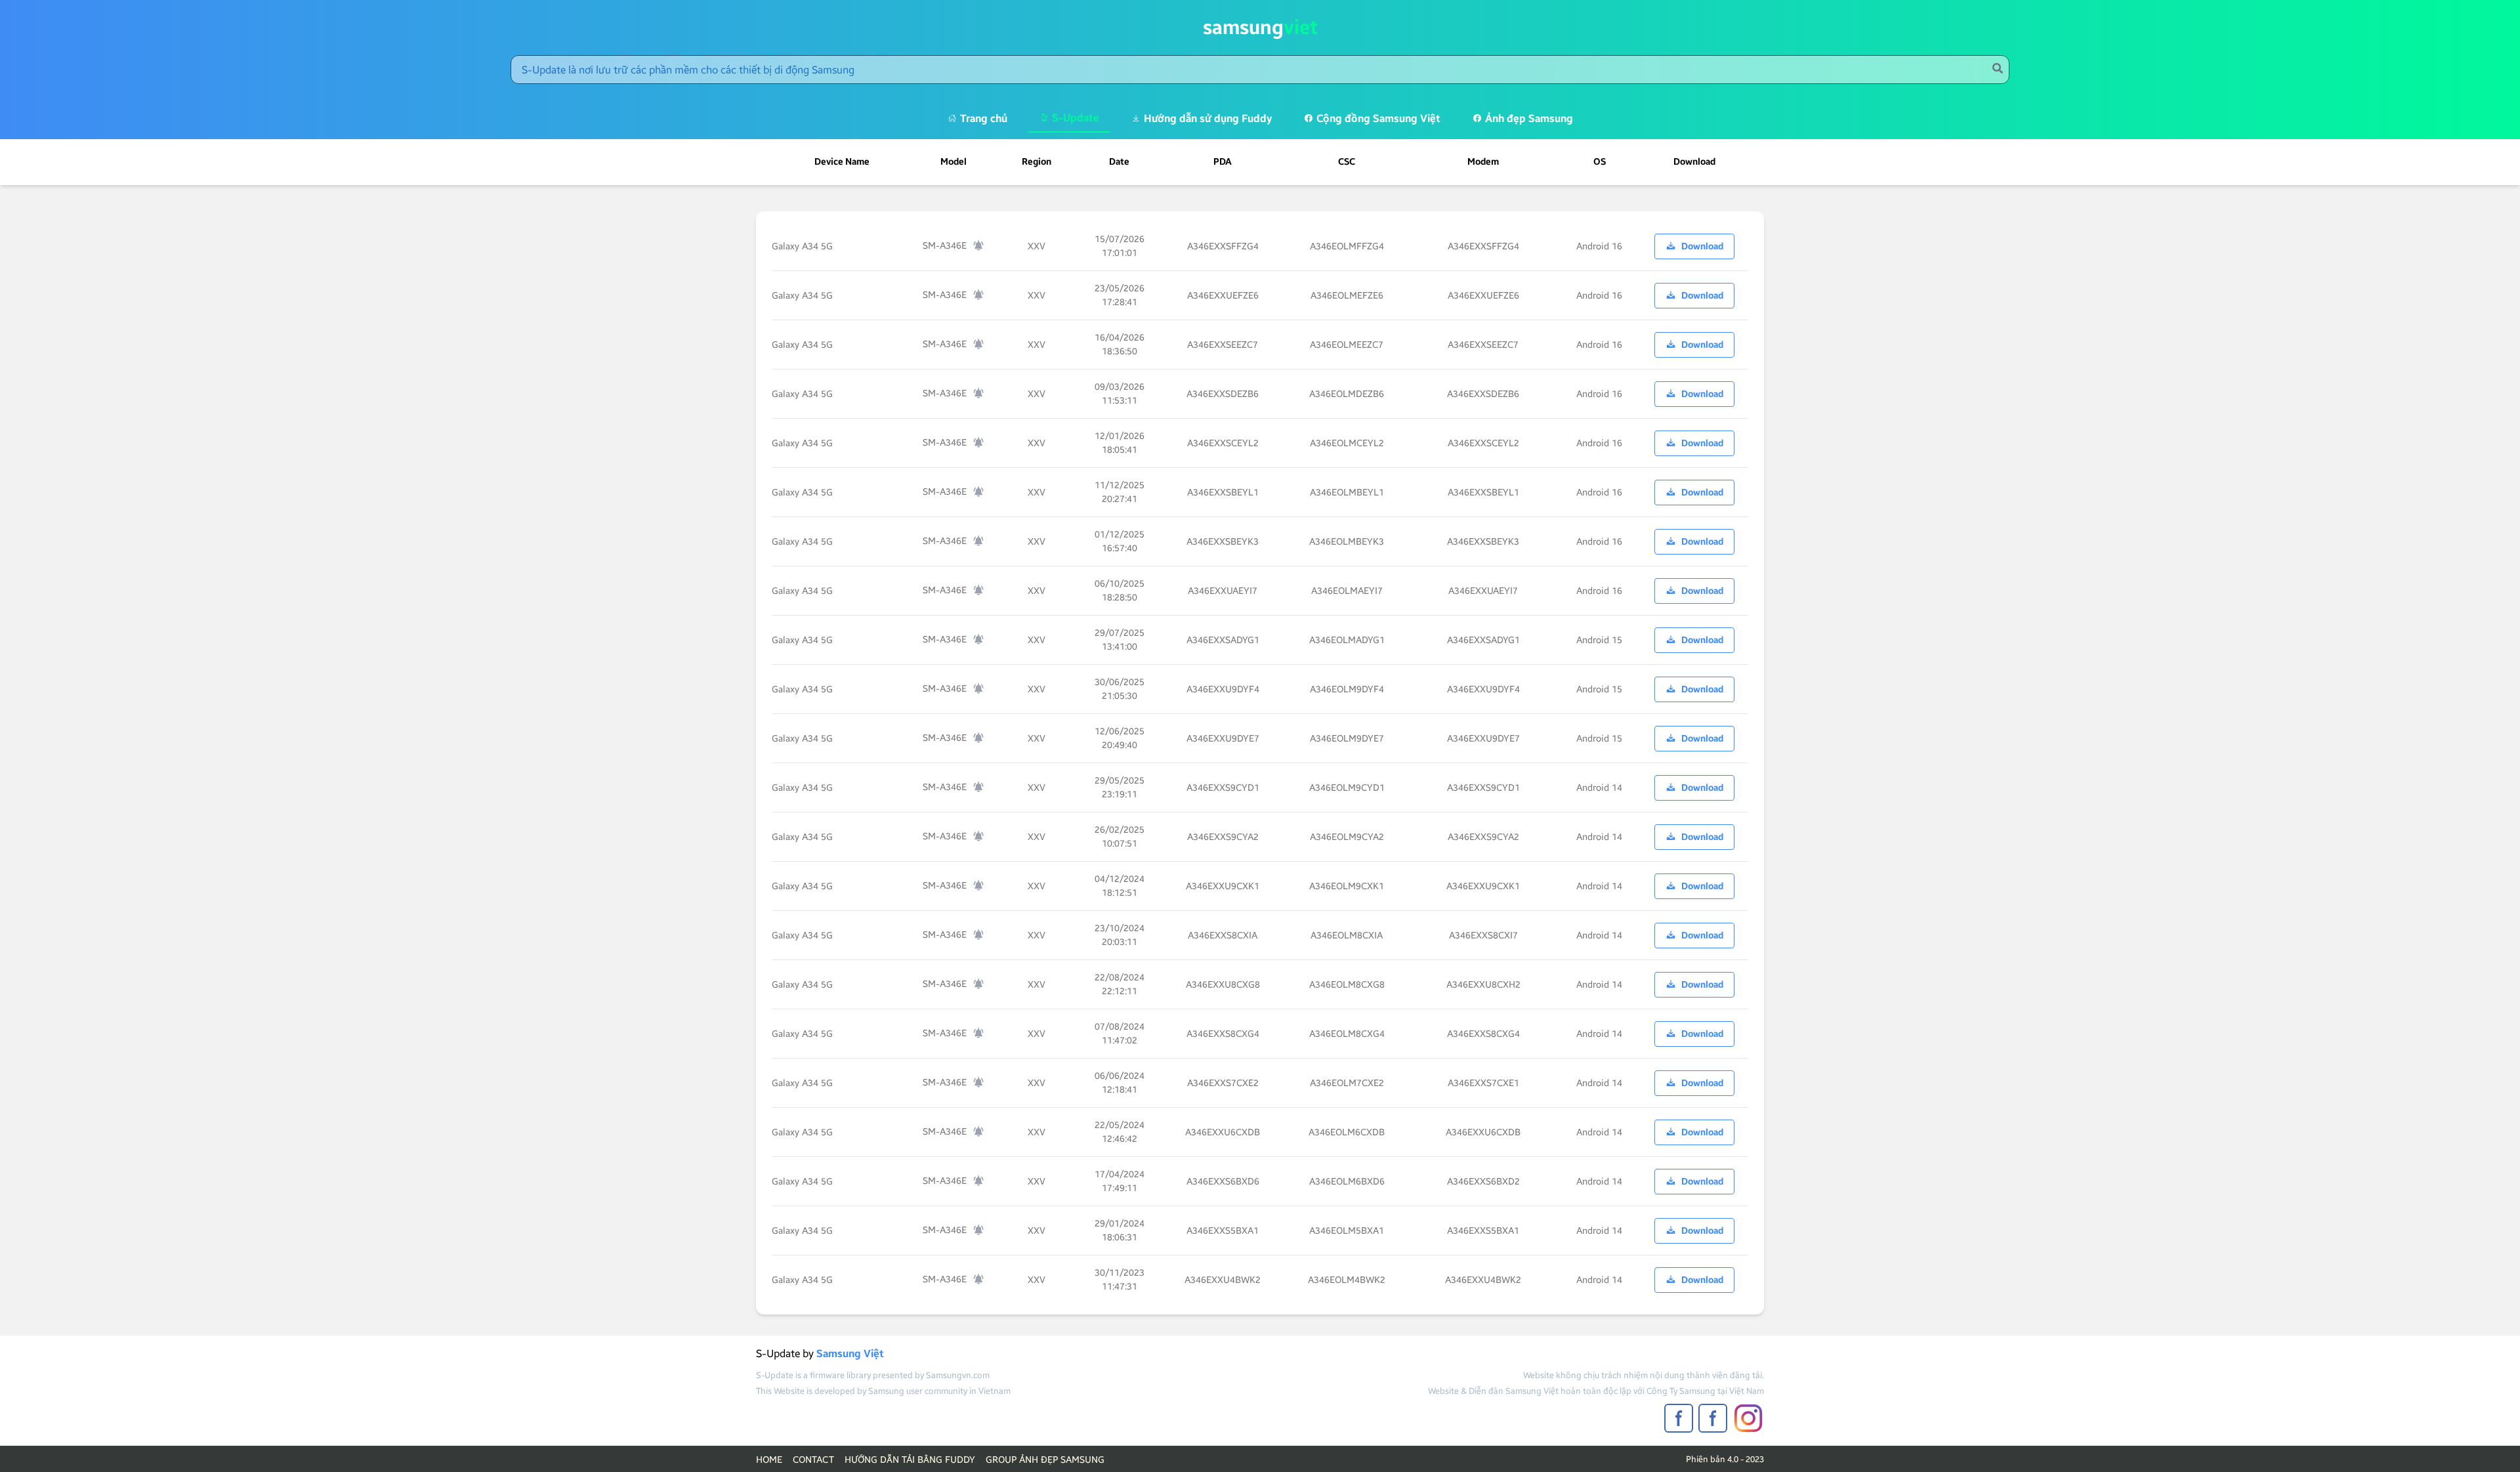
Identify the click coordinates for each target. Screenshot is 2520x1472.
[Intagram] (1748, 1419)
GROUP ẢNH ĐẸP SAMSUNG (1045, 1460)
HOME (769, 1460)
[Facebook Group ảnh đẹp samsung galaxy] (1713, 1418)
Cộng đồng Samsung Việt (1377, 118)
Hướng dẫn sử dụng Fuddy (1207, 118)
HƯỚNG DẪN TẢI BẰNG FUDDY (910, 1460)
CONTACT (813, 1460)
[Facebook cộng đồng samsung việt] (1679, 1418)
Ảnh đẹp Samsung (1528, 118)
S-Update (1074, 118)
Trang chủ (982, 118)
